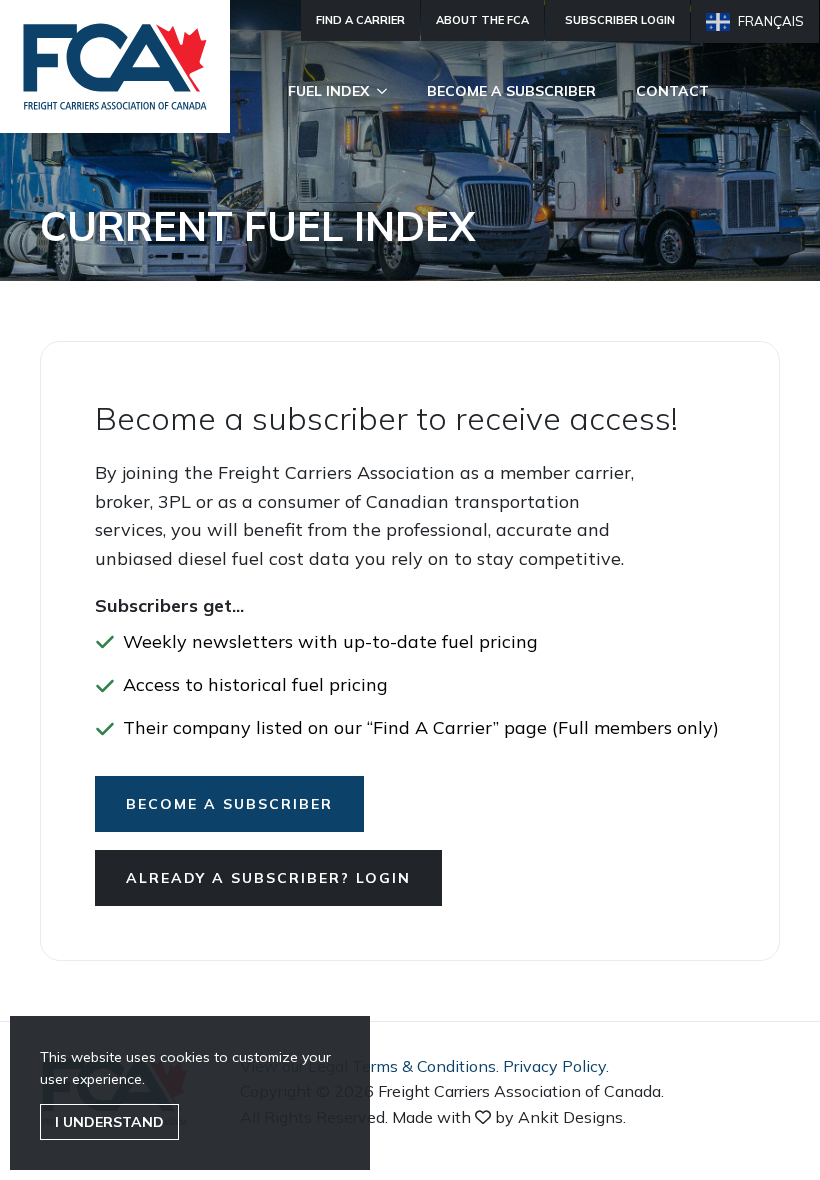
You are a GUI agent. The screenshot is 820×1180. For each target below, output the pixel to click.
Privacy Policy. (556, 1066)
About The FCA (482, 20)
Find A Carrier (360, 20)
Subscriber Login (620, 20)
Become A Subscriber (511, 91)
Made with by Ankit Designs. (509, 1117)
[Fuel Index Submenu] (388, 91)
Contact (672, 91)
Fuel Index (328, 91)
